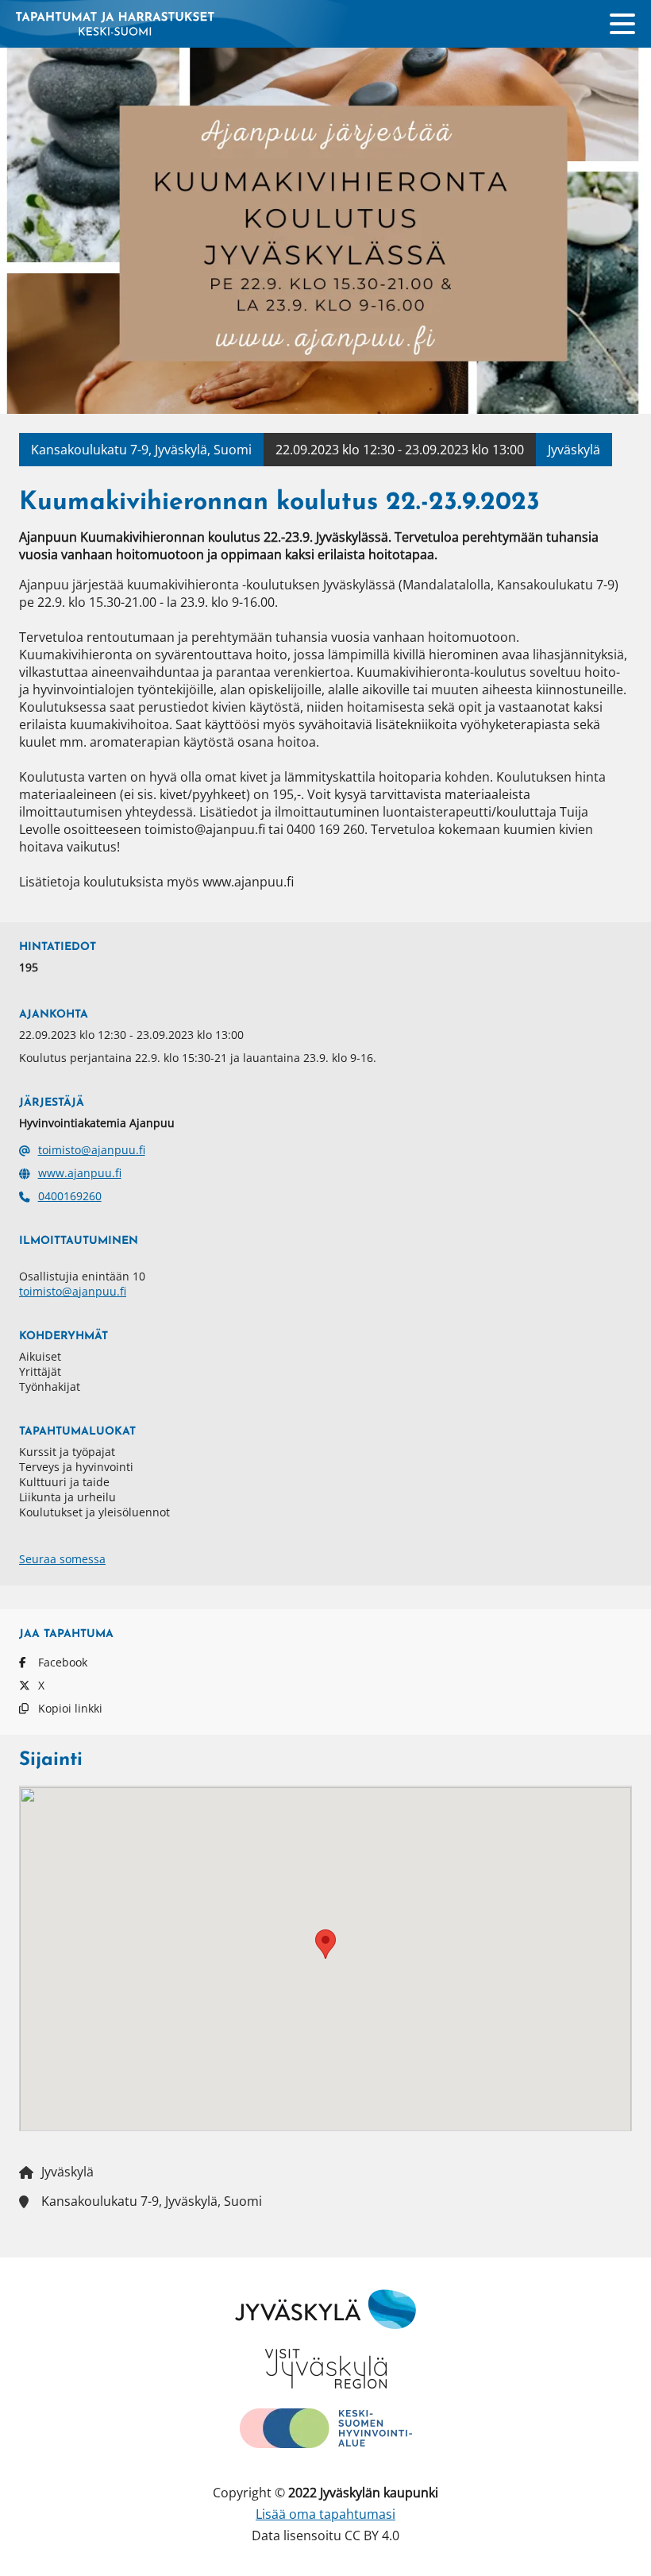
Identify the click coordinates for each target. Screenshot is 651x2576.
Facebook (63, 1662)
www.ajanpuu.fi (80, 1173)
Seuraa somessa (62, 1559)
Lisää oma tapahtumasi (325, 2514)
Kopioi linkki (70, 1708)
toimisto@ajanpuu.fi (92, 1150)
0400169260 (70, 1196)
